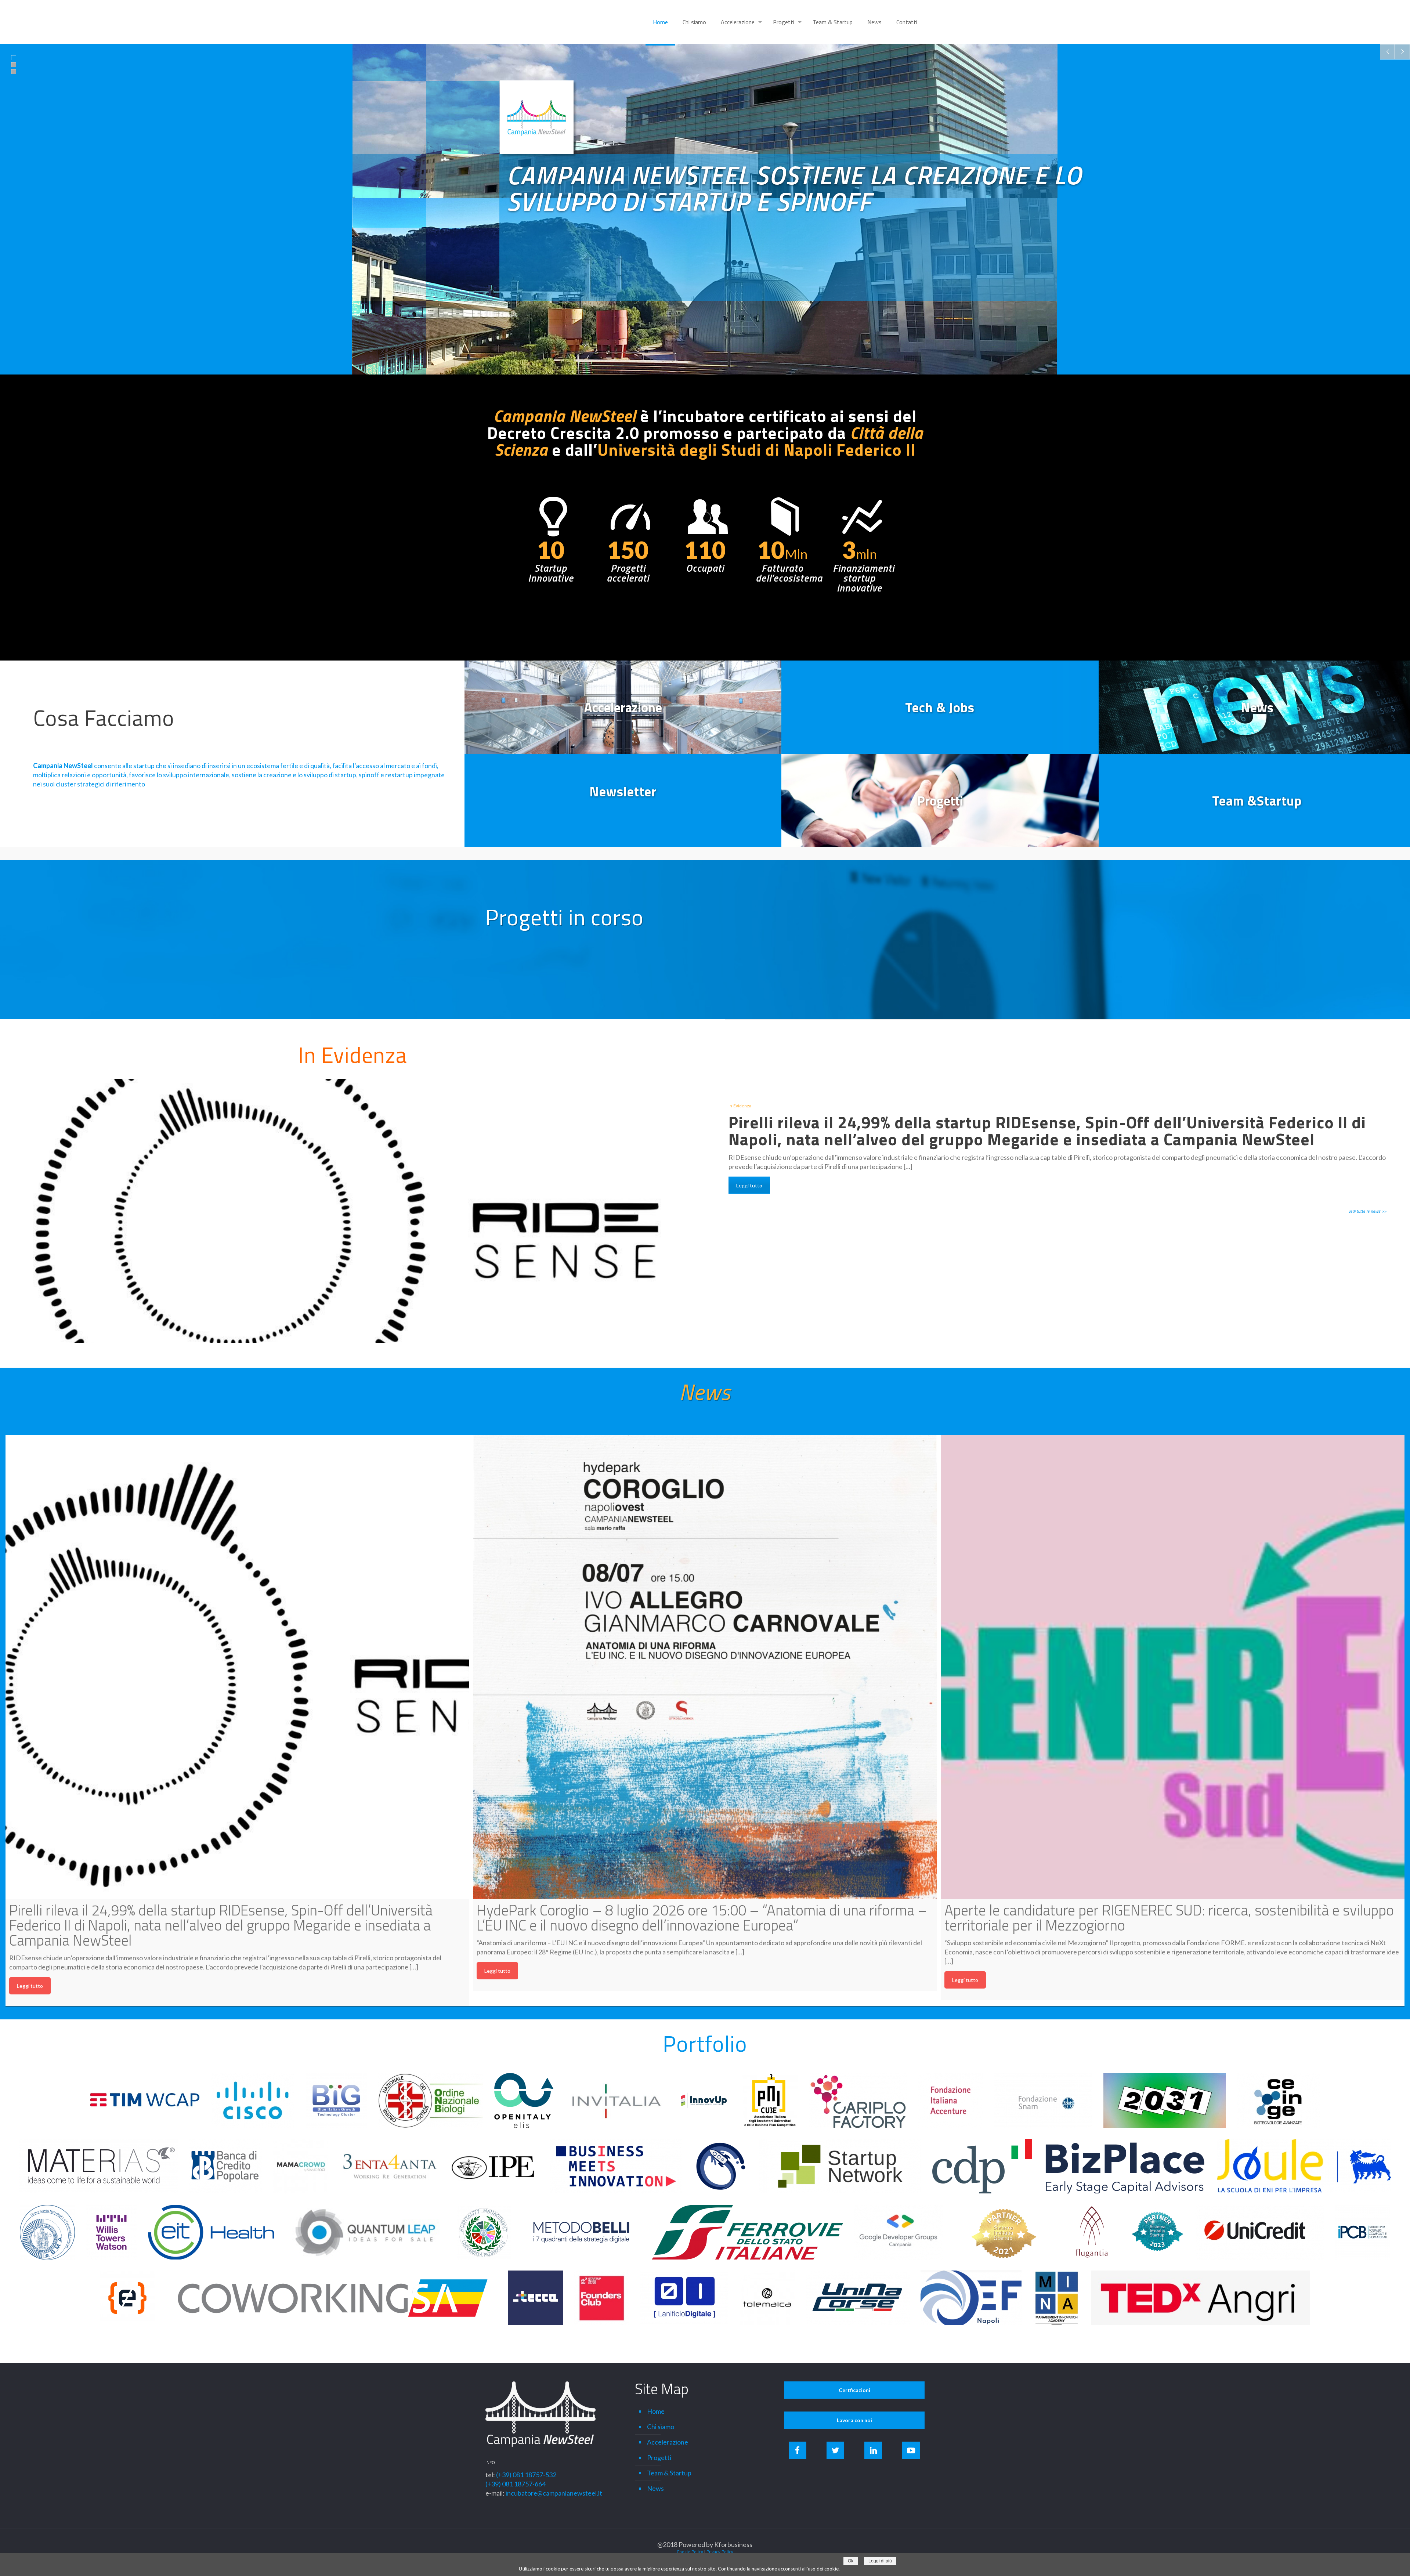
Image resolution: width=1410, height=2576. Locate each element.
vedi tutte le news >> (1367, 1211)
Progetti (659, 2457)
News (705, 1392)
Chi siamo (661, 2427)
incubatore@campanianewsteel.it (554, 2493)
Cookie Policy (690, 2552)
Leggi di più (880, 2561)
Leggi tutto (749, 1185)
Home (656, 2411)
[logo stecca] (535, 2298)
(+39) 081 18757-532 (526, 2475)
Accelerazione (668, 2442)
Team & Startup (669, 2473)
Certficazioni (854, 2390)
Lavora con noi (854, 2420)
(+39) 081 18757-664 (516, 2484)
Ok (851, 2561)
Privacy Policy (720, 2552)
